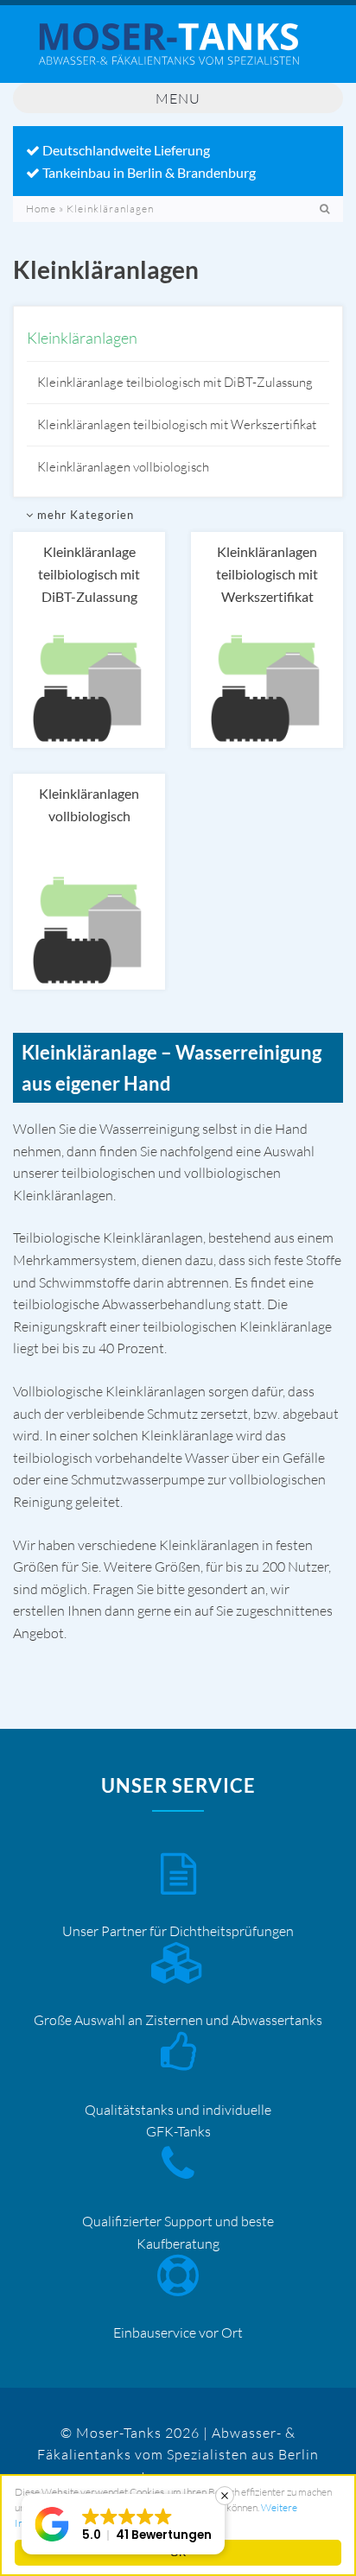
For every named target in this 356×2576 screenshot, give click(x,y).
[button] (123, 2524)
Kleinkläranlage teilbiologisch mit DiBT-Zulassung (175, 382)
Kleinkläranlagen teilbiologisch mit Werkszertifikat (177, 424)
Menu (178, 98)
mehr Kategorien (84, 515)
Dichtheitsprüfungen (232, 1931)
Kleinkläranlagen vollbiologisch (123, 467)
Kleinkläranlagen (82, 338)
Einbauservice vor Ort (178, 2332)
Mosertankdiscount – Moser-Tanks (178, 53)
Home (41, 209)
